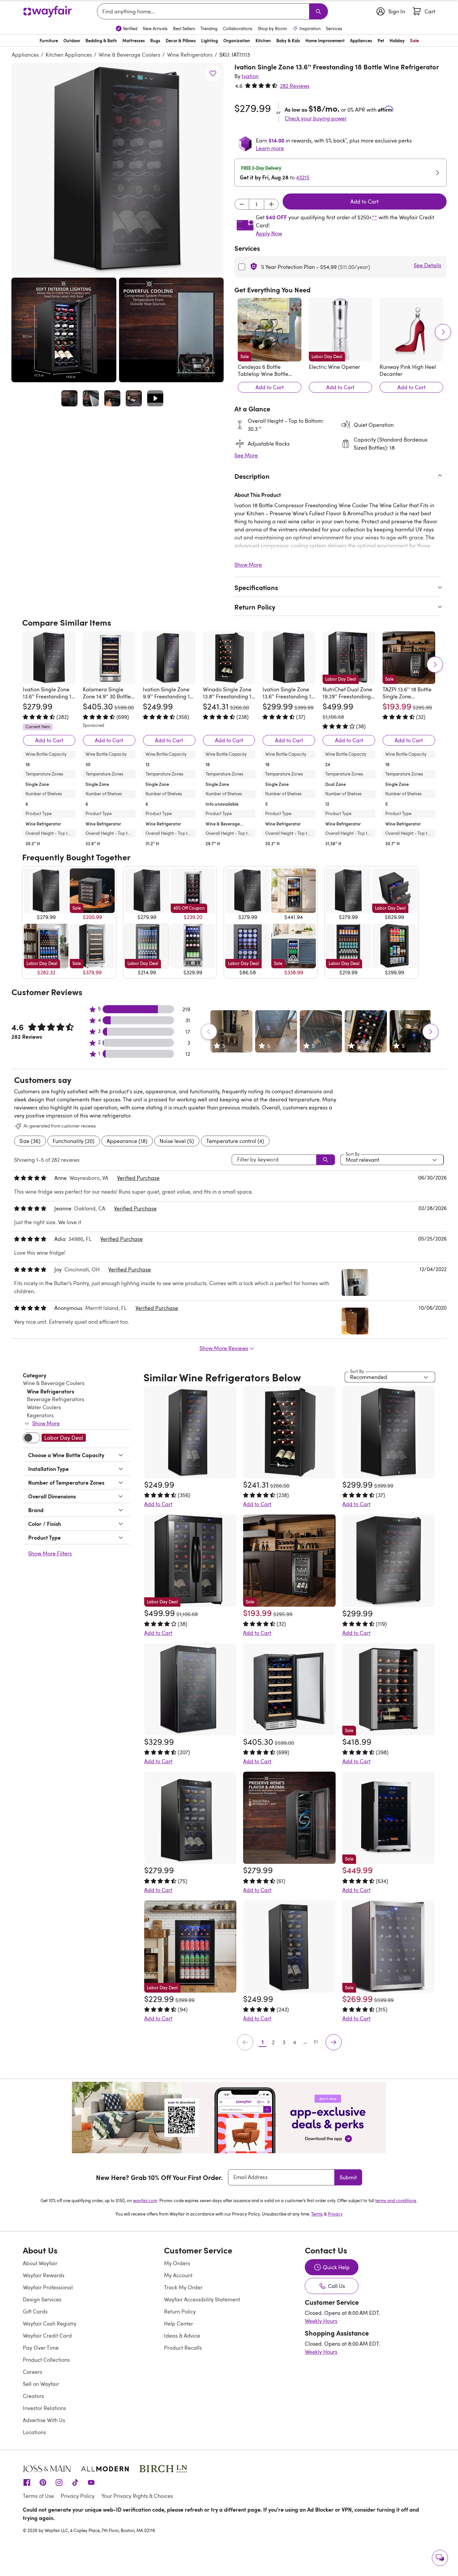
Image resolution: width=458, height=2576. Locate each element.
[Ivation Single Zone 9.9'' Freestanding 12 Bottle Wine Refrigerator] (169, 658)
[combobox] (204, 11)
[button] (118, 169)
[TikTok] (75, 2482)
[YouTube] (91, 2482)
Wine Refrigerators (190, 55)
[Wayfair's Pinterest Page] (43, 2482)
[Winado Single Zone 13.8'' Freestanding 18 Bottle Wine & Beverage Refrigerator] (229, 658)
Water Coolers (44, 1407)
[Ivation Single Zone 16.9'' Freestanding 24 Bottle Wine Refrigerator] (388, 1561)
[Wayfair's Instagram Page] (59, 2482)
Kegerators (40, 1415)
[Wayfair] (48, 12)
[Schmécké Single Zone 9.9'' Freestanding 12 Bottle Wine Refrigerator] (289, 1947)
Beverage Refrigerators (55, 1399)
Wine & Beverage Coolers (129, 55)
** (375, 217)
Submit (348, 2177)
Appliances (25, 55)
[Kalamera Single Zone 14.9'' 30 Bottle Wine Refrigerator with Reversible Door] (109, 658)
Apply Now (269, 233)
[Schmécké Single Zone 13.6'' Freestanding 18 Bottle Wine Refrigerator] (190, 1818)
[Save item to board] (213, 73)
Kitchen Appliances (69, 55)
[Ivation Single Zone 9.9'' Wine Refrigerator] (289, 1818)
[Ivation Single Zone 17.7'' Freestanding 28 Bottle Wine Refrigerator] (190, 1689)
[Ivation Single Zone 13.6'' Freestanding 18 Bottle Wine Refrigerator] (49, 658)
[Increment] (271, 204)
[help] (440, 2558)
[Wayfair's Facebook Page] (27, 2482)
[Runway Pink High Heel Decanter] (411, 330)
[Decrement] (242, 204)
